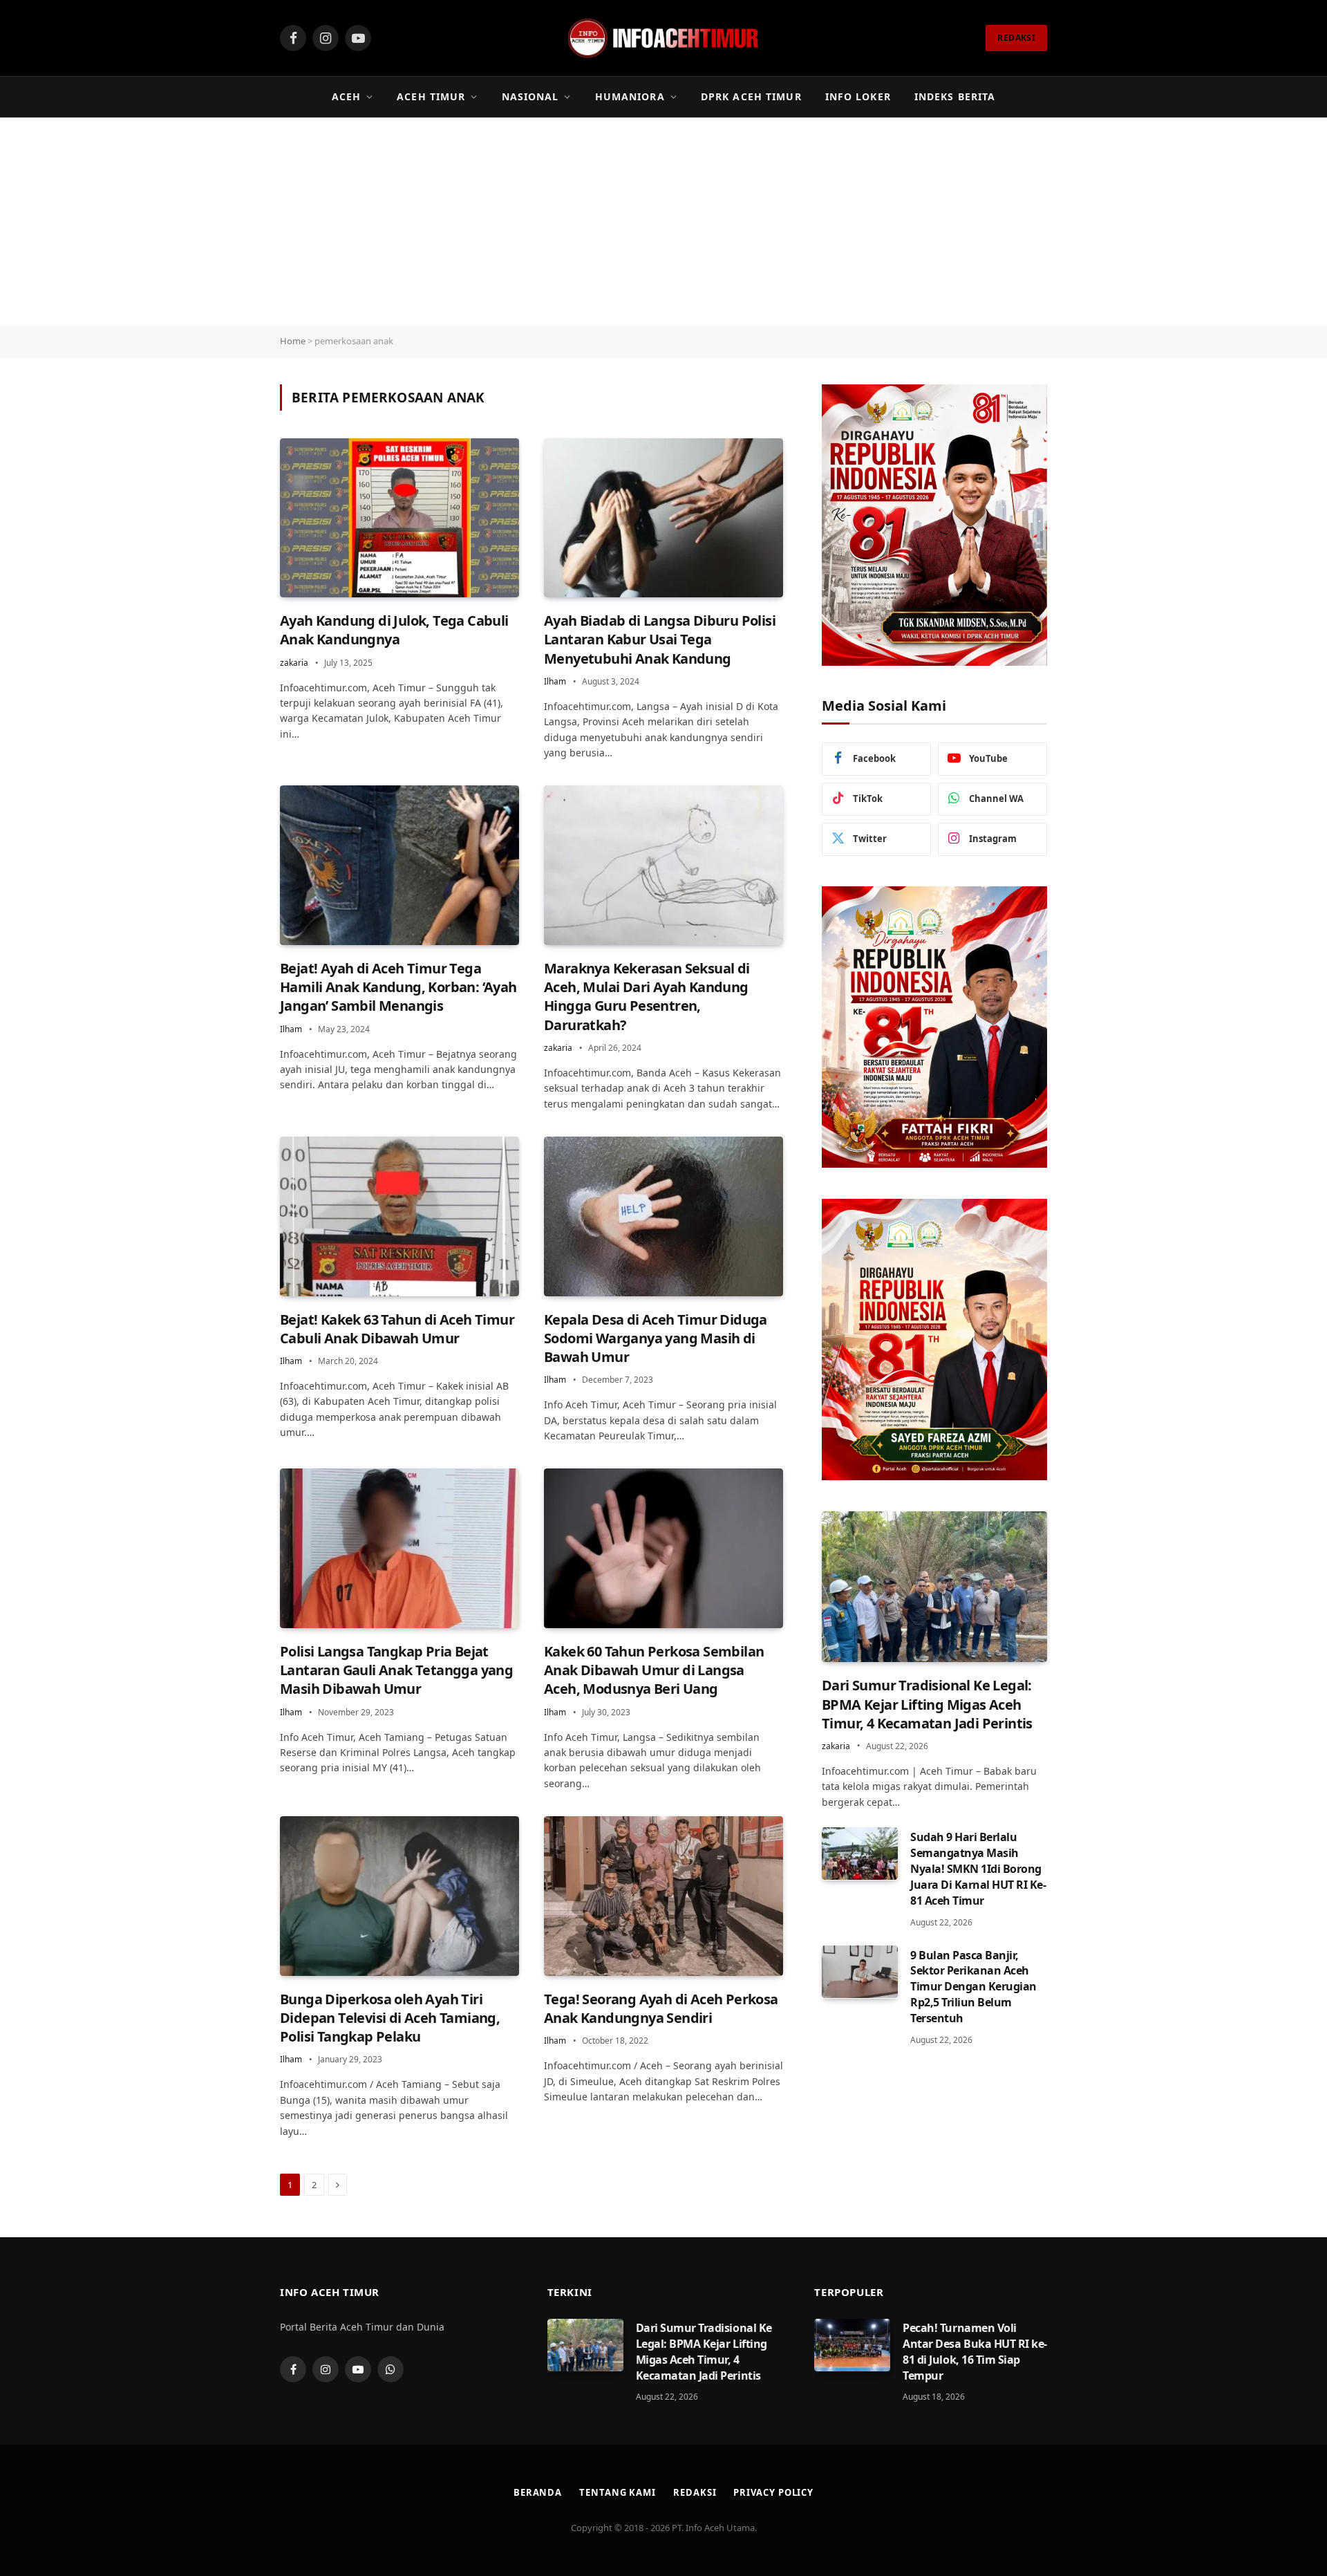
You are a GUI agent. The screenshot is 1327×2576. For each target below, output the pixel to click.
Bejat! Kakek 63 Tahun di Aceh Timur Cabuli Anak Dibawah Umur (397, 1329)
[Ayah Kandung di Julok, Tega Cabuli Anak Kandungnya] (399, 518)
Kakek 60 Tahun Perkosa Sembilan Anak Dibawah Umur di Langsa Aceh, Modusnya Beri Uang (654, 1670)
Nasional (530, 96)
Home (293, 341)
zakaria (294, 663)
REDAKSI (1016, 38)
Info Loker (858, 96)
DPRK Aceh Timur (751, 96)
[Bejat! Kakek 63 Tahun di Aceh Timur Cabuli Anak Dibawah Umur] (399, 1216)
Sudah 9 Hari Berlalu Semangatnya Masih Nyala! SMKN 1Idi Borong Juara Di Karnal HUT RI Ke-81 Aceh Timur (978, 1868)
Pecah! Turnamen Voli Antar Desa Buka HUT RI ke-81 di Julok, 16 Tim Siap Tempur (975, 2352)
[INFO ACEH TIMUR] (663, 38)
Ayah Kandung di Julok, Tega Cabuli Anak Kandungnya (394, 630)
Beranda (538, 2492)
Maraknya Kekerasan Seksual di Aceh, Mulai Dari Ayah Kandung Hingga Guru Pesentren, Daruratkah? (647, 997)
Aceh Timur (431, 96)
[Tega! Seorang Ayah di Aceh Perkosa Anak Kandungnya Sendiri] (663, 1896)
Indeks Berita (955, 96)
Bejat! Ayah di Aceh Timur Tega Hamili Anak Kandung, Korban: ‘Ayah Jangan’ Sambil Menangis (398, 987)
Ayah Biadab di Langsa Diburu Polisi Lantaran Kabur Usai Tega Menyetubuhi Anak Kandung (660, 639)
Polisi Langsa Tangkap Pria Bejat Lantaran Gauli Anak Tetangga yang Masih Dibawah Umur (396, 1670)
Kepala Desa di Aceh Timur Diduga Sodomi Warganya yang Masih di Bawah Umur (656, 1338)
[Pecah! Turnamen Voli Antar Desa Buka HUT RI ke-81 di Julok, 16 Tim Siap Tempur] (852, 2345)
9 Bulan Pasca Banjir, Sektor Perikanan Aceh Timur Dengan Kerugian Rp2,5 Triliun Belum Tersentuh (973, 1986)
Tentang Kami (618, 2492)
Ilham (555, 681)
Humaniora (630, 96)
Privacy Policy (773, 2492)
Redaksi (695, 2492)
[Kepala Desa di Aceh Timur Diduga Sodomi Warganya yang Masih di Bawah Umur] (663, 1216)
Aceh (346, 96)
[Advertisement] (663, 221)
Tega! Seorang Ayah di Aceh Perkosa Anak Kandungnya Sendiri (661, 2008)
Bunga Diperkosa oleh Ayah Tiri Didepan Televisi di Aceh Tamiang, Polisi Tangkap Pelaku (390, 2018)
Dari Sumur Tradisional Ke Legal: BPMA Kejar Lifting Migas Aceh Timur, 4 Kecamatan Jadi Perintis (927, 1704)
